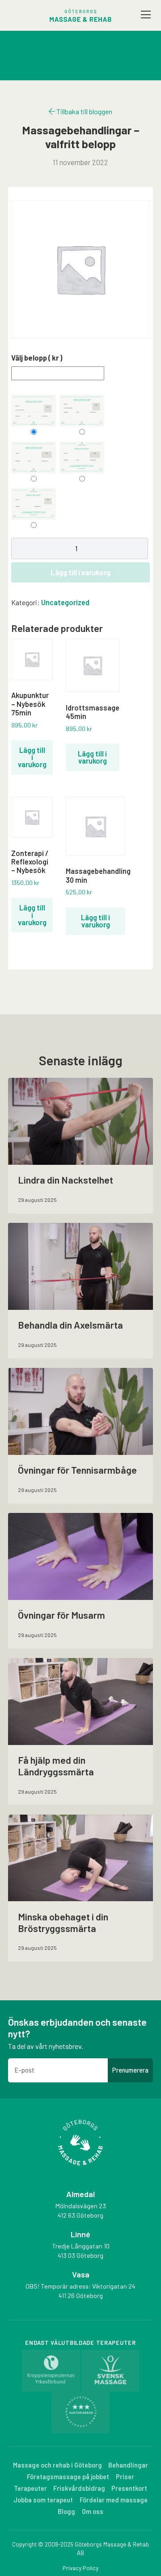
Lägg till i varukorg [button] (32, 757)
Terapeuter (30, 2488)
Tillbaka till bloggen (84, 111)
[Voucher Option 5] (34, 504)
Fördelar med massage (114, 2500)
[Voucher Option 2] (82, 411)
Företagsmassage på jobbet (68, 2477)
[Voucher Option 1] (34, 411)
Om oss (93, 2512)
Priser (125, 2477)
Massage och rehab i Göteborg (57, 2465)
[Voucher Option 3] (34, 457)
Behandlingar (128, 2465)
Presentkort (129, 2488)
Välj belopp (37, 358)
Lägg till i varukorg (80, 572)
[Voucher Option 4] (82, 457)
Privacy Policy (80, 2568)
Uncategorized (65, 602)
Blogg (66, 2512)
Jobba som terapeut (43, 2500)
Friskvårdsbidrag (79, 2488)
